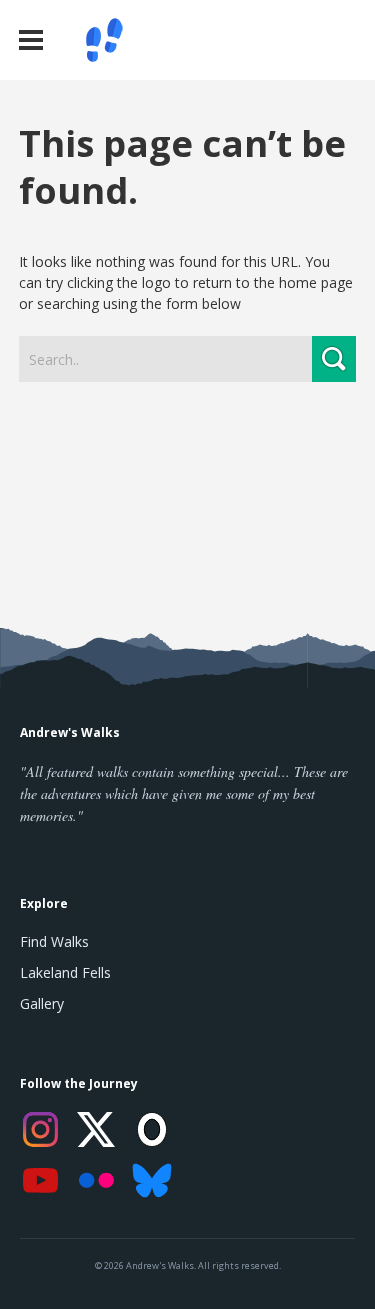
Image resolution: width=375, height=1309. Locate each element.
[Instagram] (40, 1129)
